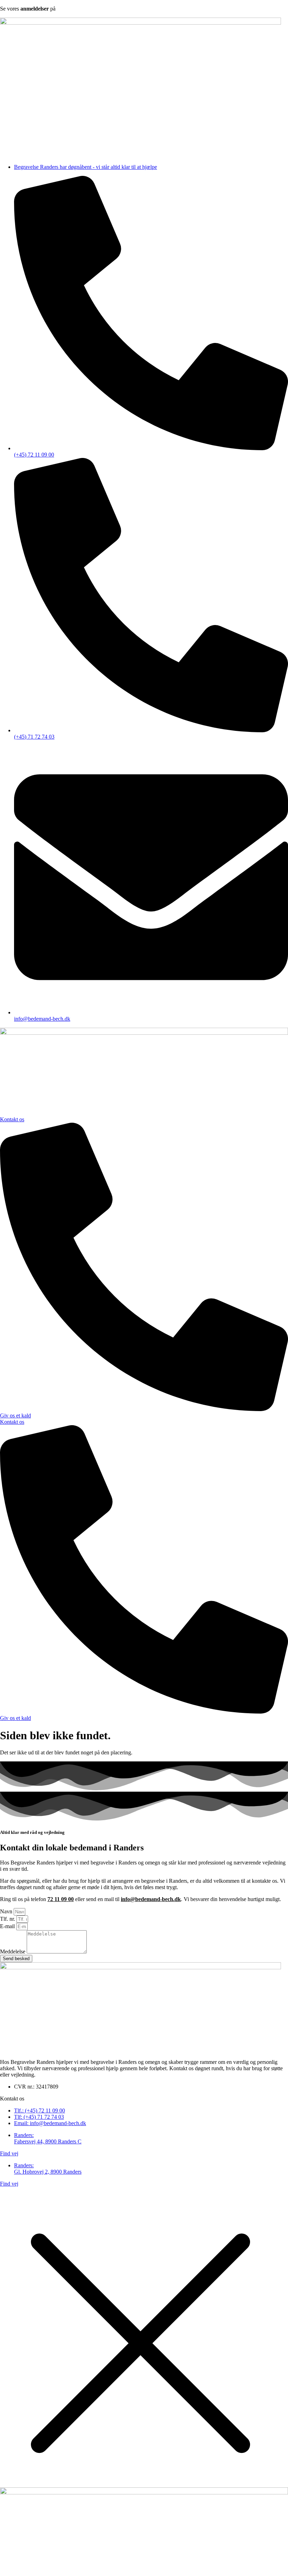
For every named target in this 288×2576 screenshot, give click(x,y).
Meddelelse (13, 1952)
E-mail (8, 1926)
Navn (7, 1911)
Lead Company (114, 2196)
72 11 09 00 (61, 1899)
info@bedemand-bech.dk (151, 1899)
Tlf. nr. (8, 1919)
